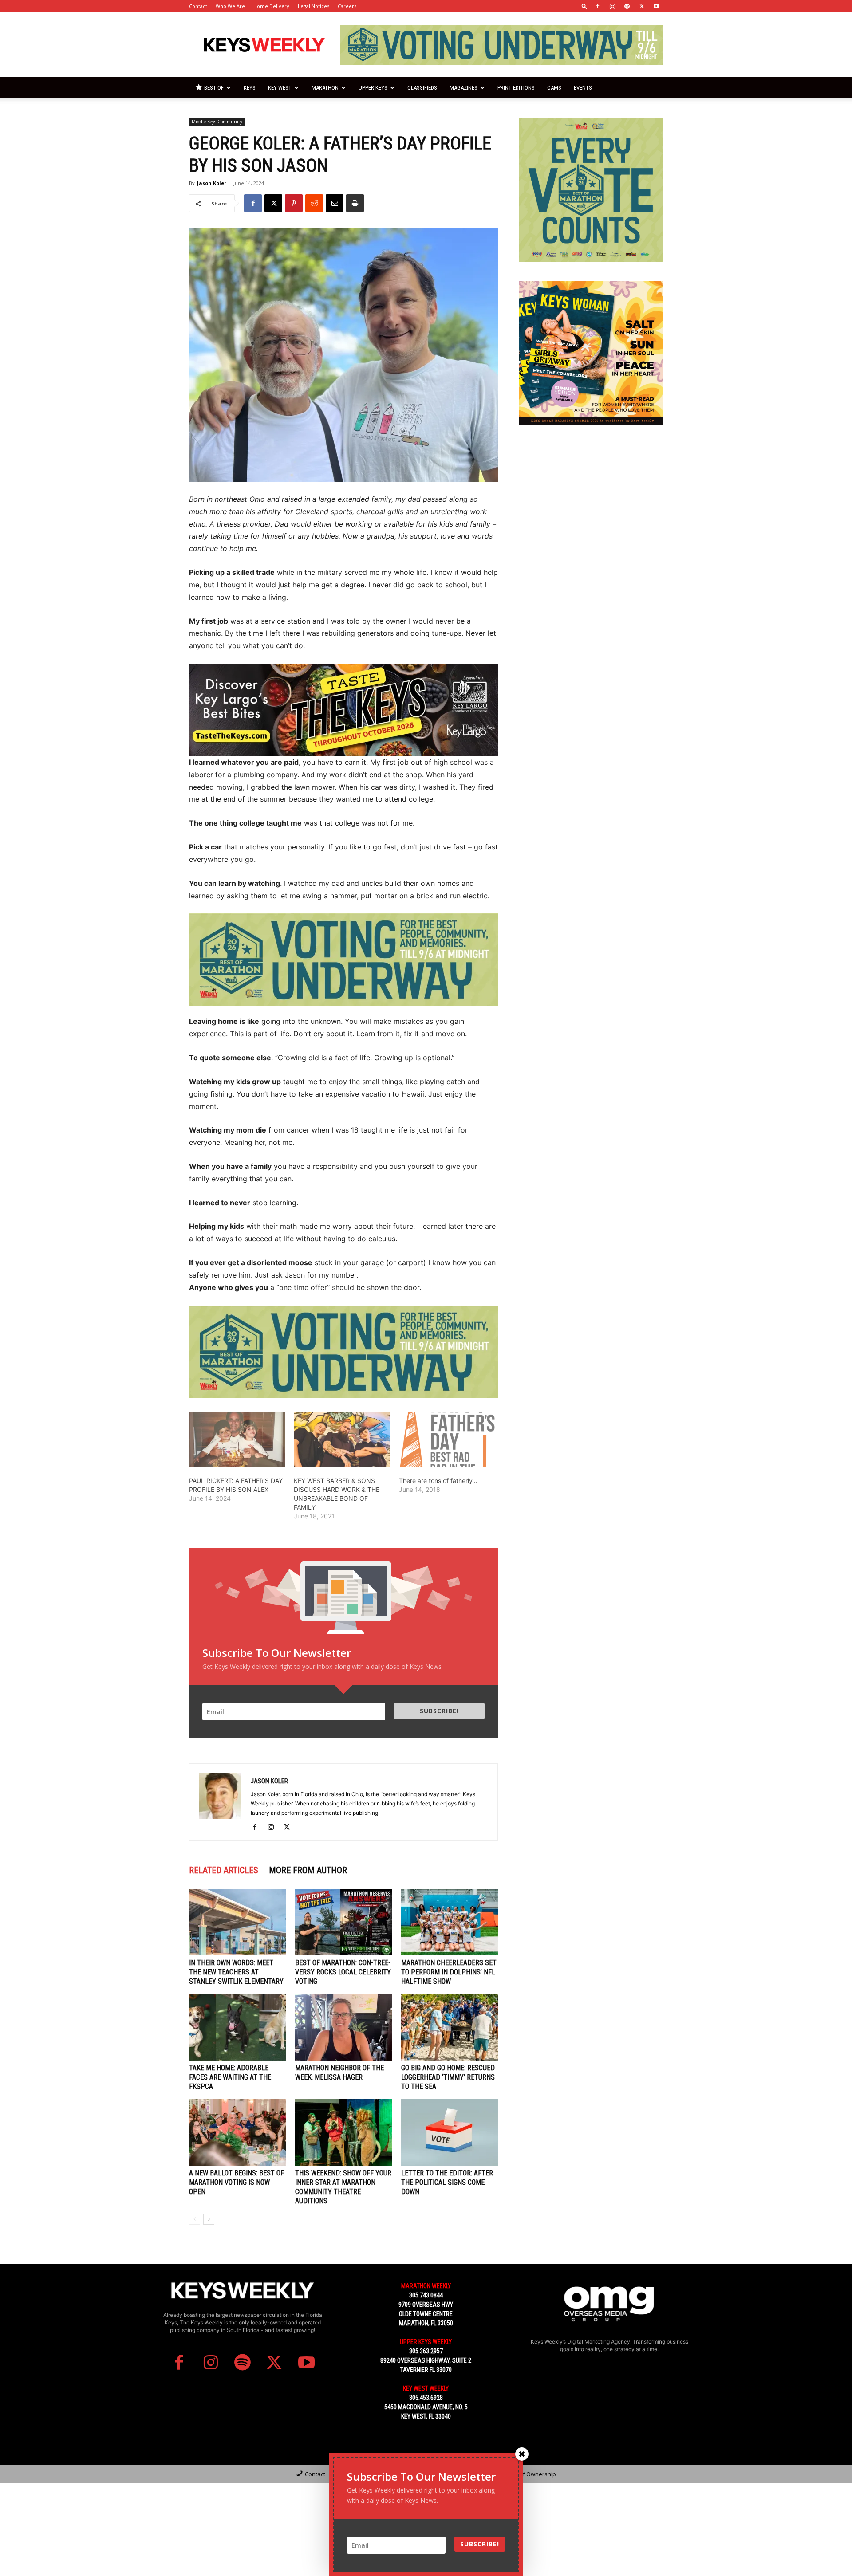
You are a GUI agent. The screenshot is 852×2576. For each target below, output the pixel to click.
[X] (642, 6)
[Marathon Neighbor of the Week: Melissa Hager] (343, 2027)
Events (583, 88)
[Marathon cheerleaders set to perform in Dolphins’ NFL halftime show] (450, 1922)
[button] (584, 6)
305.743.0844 (426, 2295)
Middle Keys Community (217, 122)
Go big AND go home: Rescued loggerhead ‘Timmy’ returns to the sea (448, 2077)
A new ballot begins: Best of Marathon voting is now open (237, 2182)
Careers (347, 6)
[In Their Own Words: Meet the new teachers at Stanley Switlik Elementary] (237, 1922)
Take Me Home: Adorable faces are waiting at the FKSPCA (230, 2077)
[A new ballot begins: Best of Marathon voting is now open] (237, 2132)
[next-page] (209, 2219)
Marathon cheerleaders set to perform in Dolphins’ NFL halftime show (449, 1972)
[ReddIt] (314, 203)
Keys (250, 88)
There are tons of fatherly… (438, 1481)
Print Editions (516, 88)
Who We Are (230, 6)
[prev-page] (195, 2219)
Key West (280, 88)
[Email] (335, 203)
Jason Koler (212, 183)
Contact (198, 6)
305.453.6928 (426, 2398)
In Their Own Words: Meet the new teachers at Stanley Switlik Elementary (236, 1972)
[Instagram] (612, 6)
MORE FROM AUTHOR (308, 1870)
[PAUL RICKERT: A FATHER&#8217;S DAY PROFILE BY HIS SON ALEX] (237, 1439)
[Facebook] (598, 6)
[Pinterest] (294, 203)
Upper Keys (373, 88)
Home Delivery (271, 6)
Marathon (325, 88)
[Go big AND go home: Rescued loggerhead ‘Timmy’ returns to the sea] (450, 2027)
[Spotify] (627, 6)
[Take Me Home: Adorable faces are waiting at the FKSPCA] (237, 2027)
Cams (554, 88)
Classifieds (422, 88)
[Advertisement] (591, 499)
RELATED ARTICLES (224, 1870)
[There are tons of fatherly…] (447, 1439)
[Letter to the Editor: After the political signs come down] (450, 2132)
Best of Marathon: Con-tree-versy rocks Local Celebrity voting (343, 1972)
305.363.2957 (426, 2351)
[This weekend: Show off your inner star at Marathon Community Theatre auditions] (343, 2132)
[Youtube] (656, 6)
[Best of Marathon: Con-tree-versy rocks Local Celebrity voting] (343, 1922)
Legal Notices (314, 6)
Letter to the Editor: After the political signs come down (447, 2182)
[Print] (355, 203)
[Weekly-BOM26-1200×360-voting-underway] (343, 960)
